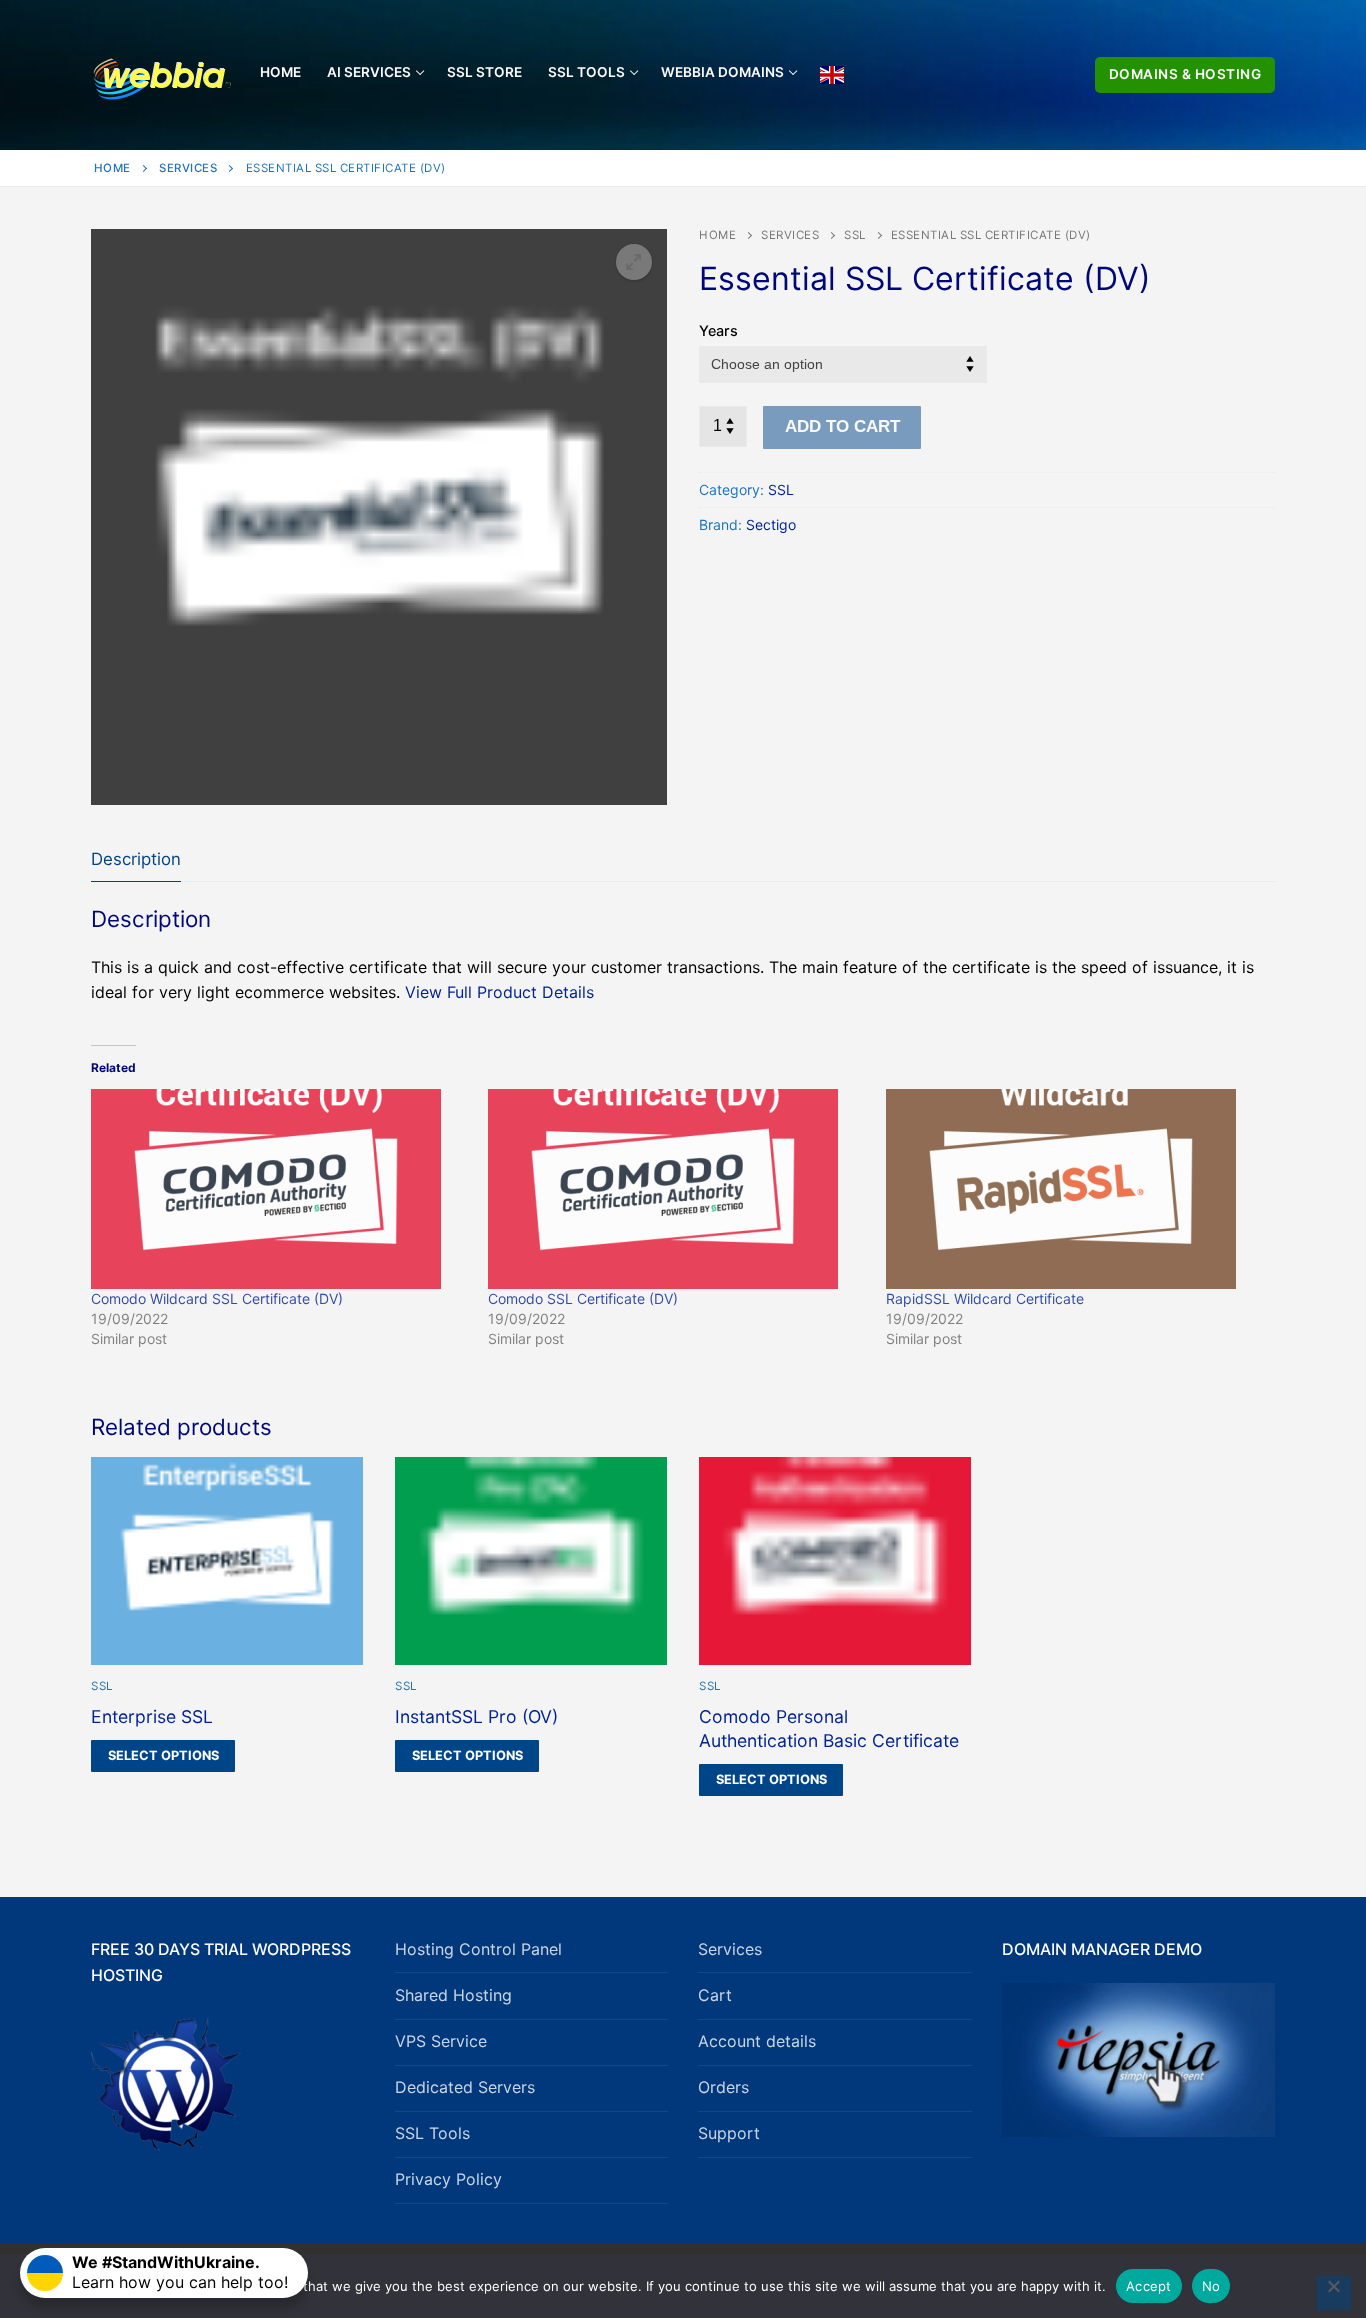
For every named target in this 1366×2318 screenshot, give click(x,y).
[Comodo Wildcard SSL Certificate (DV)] (279, 1189)
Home (112, 168)
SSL (855, 235)
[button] (634, 262)
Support (729, 2133)
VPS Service (441, 2041)
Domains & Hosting (1185, 74)
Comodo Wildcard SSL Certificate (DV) (217, 1298)
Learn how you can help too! (180, 2272)
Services (188, 168)
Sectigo (771, 524)
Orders (723, 2087)
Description (136, 859)
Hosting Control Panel (478, 1949)
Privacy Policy (448, 2179)
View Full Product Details (499, 992)
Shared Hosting (453, 1995)
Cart (715, 1995)
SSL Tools (432, 2133)
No (1211, 2286)
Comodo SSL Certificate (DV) (583, 1298)
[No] (1334, 2293)
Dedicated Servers (465, 2087)
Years (718, 330)
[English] (832, 75)
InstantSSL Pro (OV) (476, 1716)
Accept (1149, 2286)
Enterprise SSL (152, 1716)
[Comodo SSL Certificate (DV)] (676, 1189)
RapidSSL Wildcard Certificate (985, 1298)
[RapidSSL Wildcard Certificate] (1074, 1189)
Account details (757, 2041)
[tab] (136, 859)
